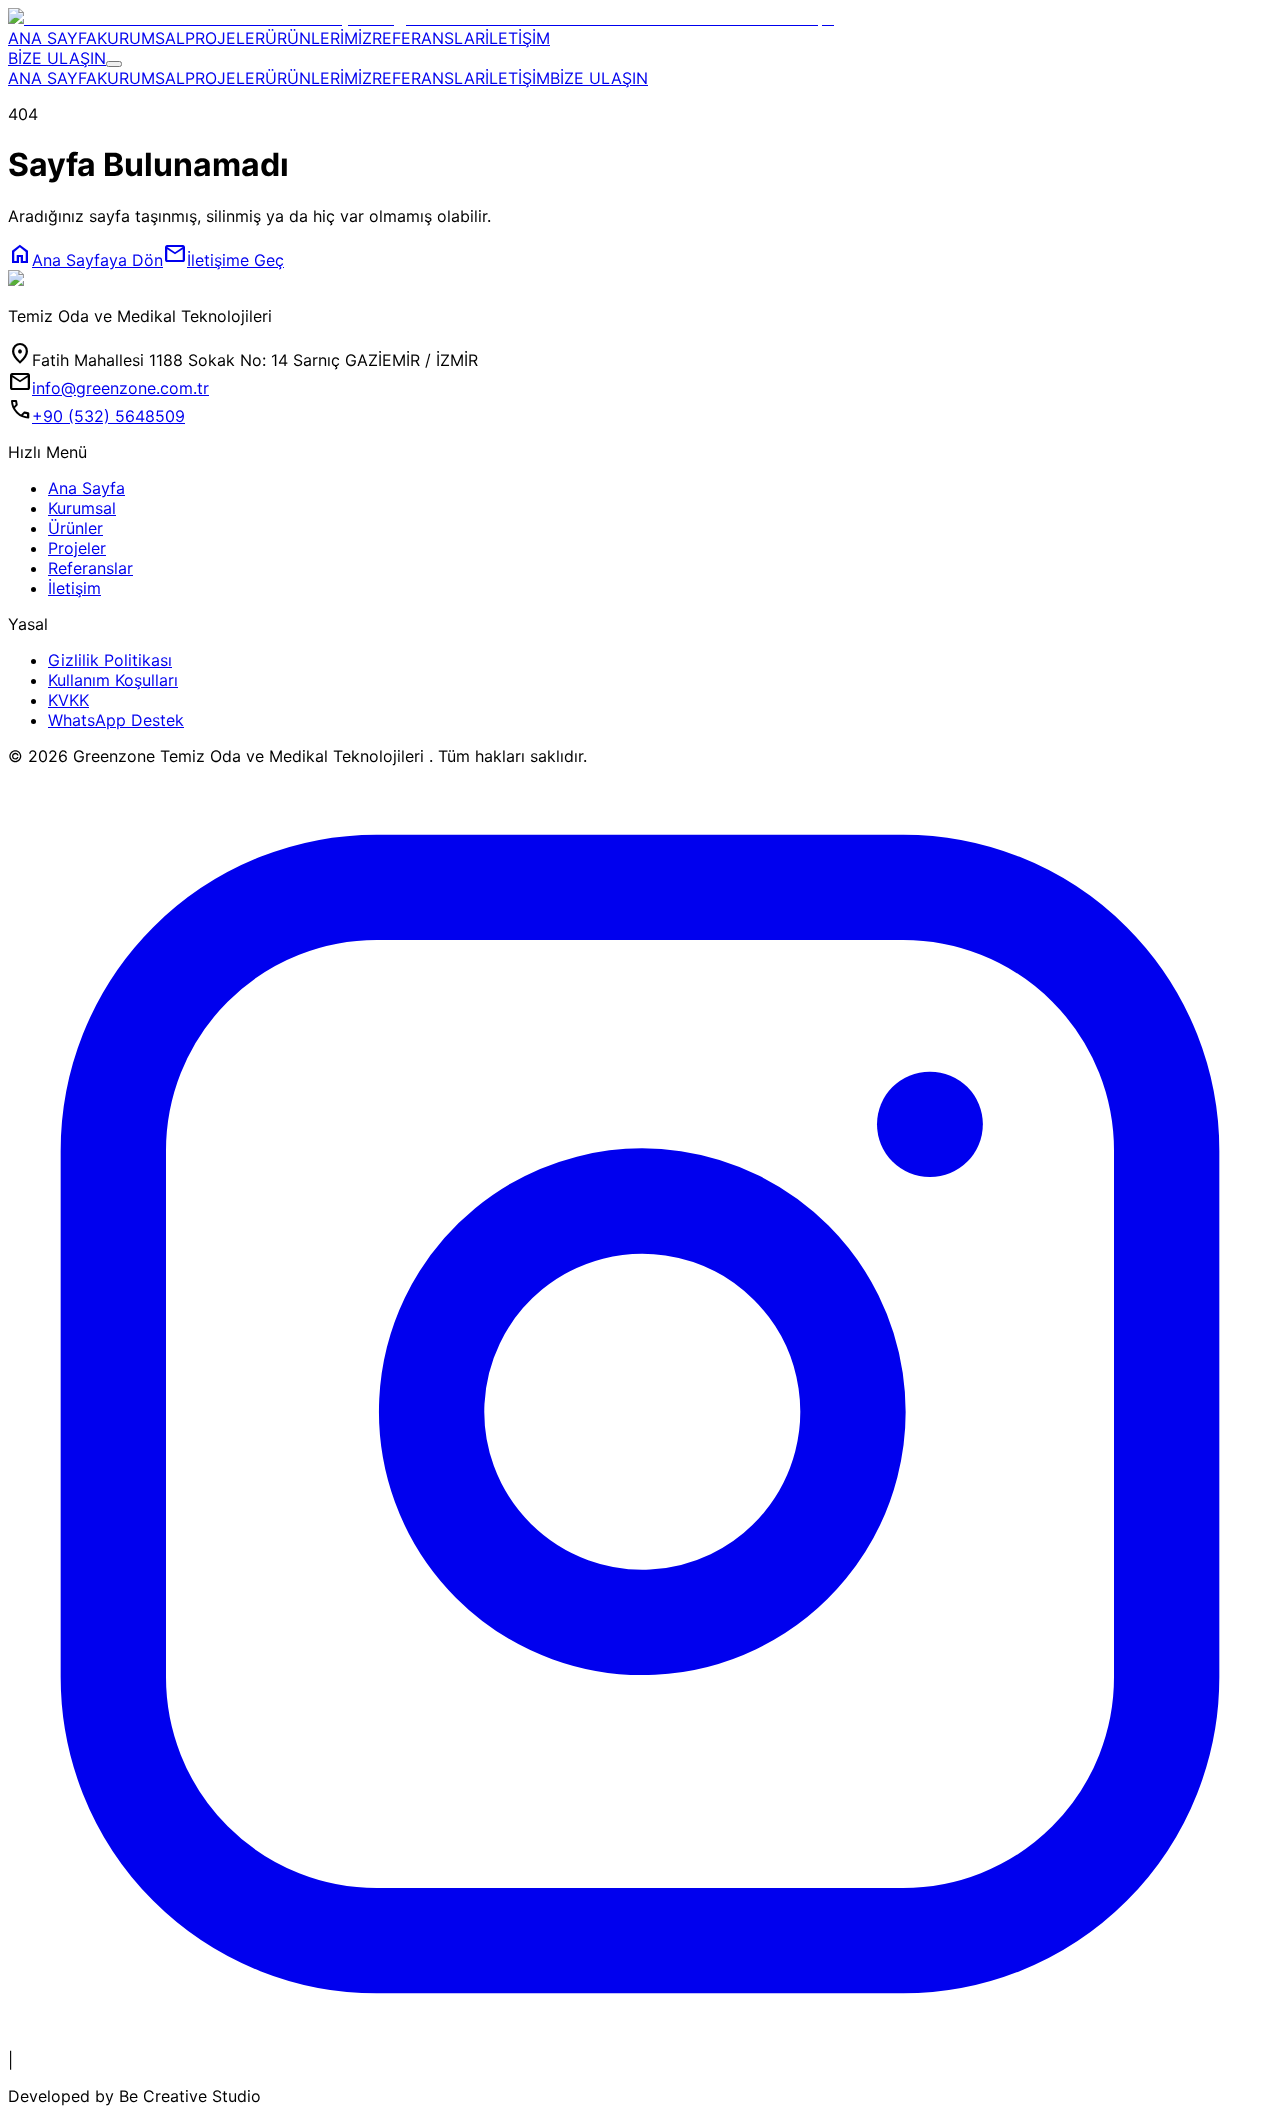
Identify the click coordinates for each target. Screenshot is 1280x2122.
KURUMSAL (141, 38)
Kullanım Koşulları (113, 680)
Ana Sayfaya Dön (85, 260)
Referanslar (90, 568)
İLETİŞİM (517, 38)
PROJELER (225, 38)
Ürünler (75, 528)
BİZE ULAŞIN (57, 58)
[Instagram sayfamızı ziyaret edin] (640, 2040)
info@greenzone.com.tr (120, 388)
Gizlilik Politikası (110, 660)
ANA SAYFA (52, 38)
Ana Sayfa (86, 488)
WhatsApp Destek (116, 720)
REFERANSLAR (428, 38)
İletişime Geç (223, 260)
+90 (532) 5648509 (108, 416)
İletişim (74, 588)
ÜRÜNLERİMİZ (318, 38)
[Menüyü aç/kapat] (114, 64)
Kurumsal (82, 508)
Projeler (77, 548)
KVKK (68, 700)
